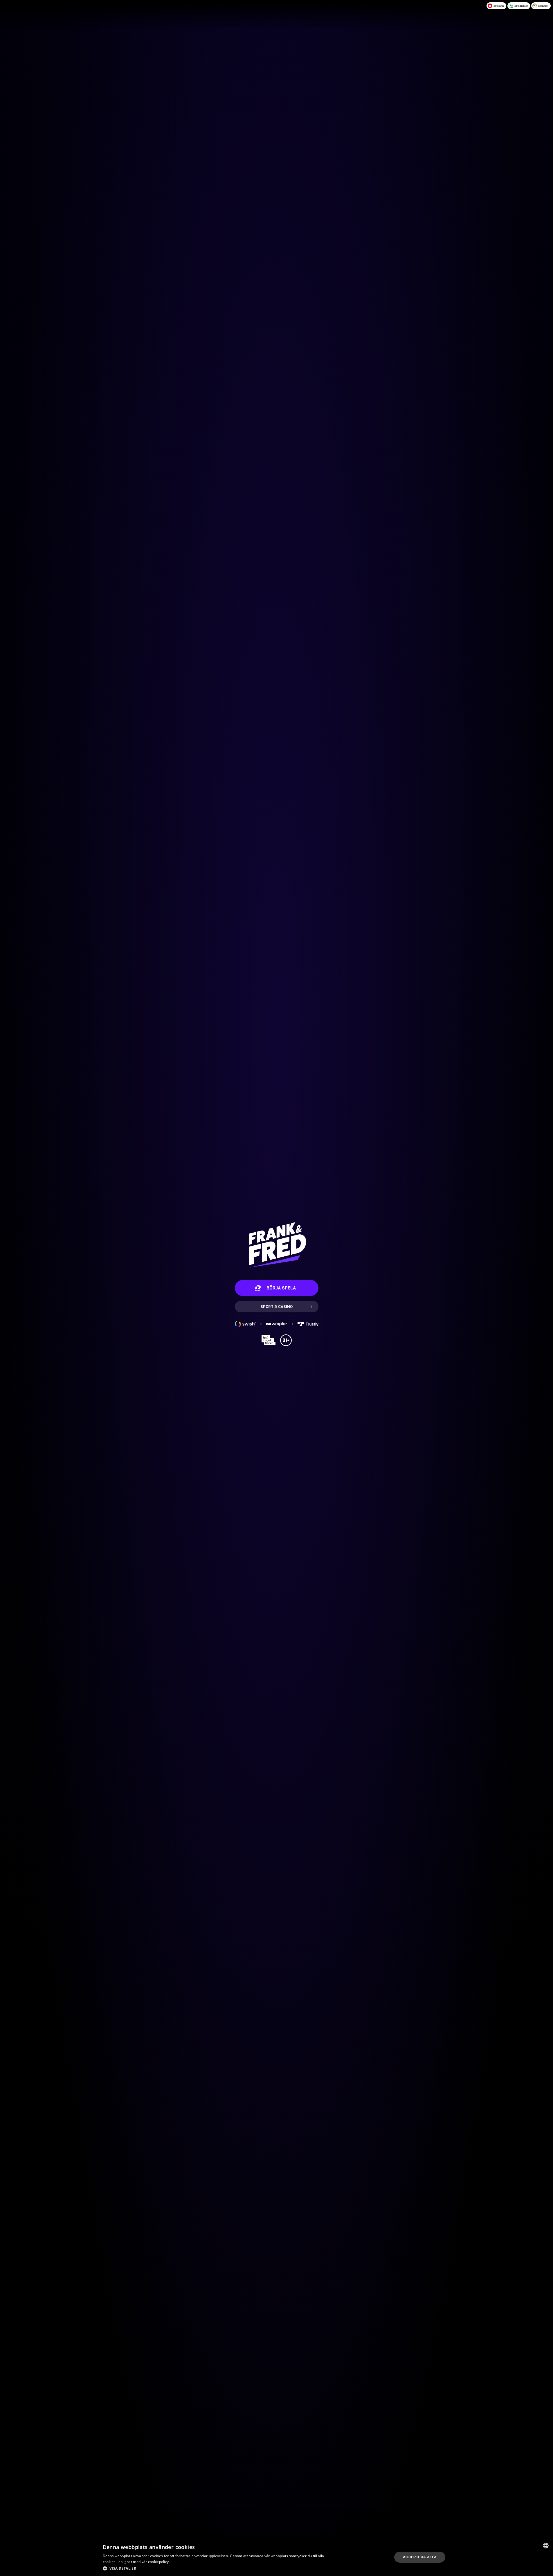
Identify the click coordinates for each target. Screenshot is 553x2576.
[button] (215, 2568)
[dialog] (276, 2557)
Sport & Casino (276, 1307)
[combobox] (546, 2546)
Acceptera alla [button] (420, 2557)
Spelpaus (499, 6)
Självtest (543, 6)
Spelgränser (521, 6)
